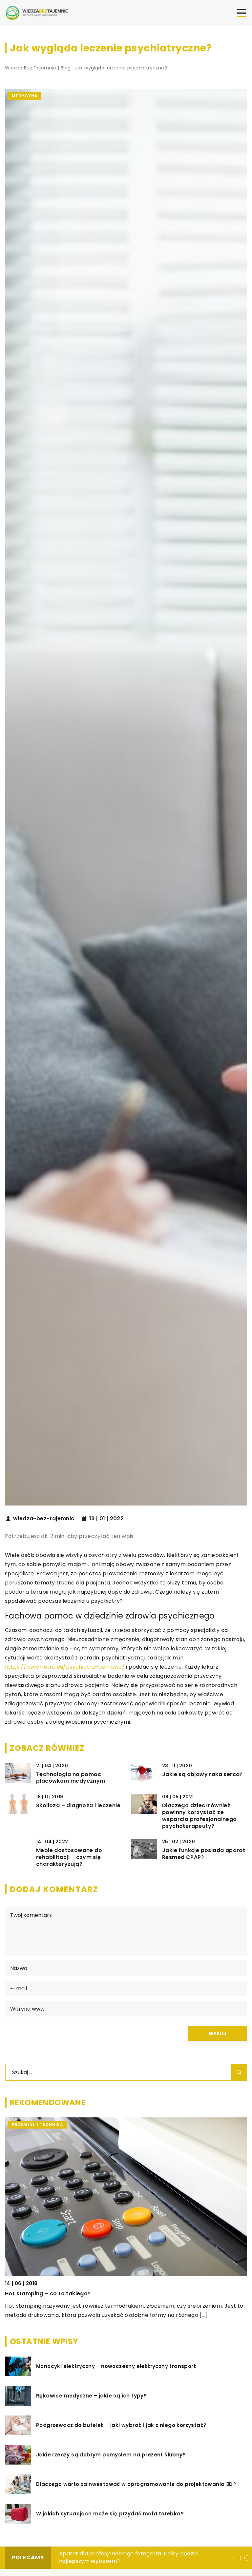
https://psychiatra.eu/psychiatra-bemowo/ (65, 1667)
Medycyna (25, 96)
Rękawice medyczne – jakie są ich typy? (91, 2396)
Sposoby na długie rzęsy (91, 2554)
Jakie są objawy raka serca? (202, 1775)
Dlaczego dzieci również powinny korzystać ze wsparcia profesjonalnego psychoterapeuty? (199, 1816)
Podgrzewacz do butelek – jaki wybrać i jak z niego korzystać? (121, 2425)
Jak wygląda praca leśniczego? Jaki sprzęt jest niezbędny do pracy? (102, 2293)
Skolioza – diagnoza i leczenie (78, 1806)
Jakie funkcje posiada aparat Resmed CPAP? (204, 1854)
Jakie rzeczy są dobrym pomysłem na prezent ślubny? (111, 2455)
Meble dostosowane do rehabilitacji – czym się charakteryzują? (69, 1857)
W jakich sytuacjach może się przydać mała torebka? (110, 2514)
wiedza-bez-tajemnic (44, 1519)
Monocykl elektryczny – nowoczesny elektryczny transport (116, 2366)
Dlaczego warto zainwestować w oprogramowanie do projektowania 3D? (136, 2484)
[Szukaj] (239, 2072)
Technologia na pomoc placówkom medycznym (71, 1778)
